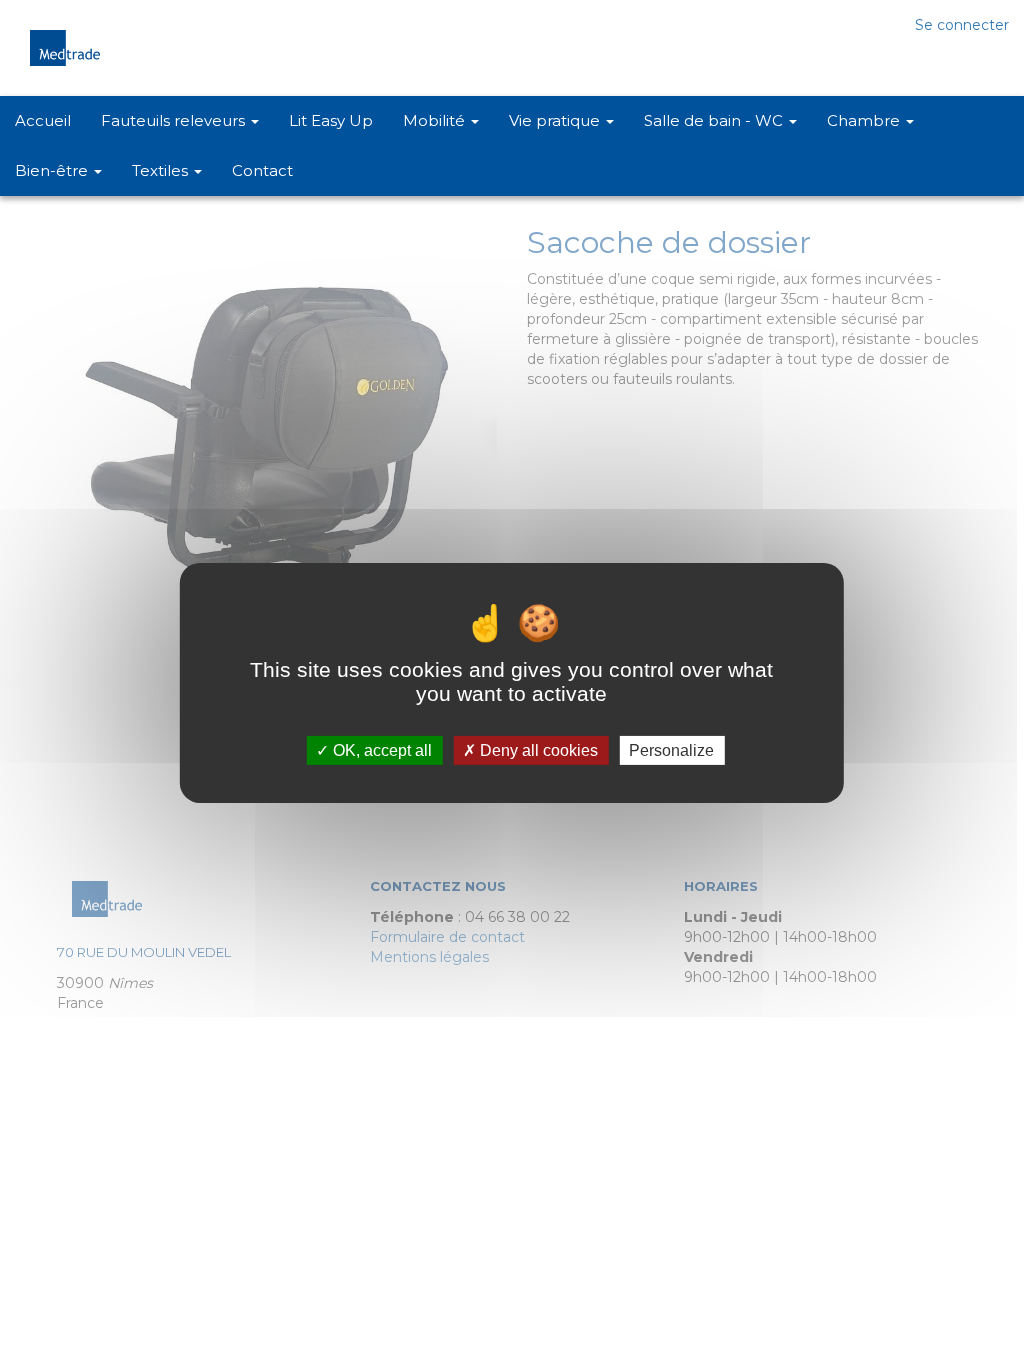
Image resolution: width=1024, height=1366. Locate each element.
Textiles (162, 170)
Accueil (43, 120)
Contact (262, 170)
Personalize (671, 750)
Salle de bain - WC (715, 120)
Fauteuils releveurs (175, 120)
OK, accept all (380, 750)
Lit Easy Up (331, 120)
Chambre (865, 120)
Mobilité (436, 120)
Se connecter (962, 25)
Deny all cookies (537, 750)
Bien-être (53, 170)
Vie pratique (556, 120)
